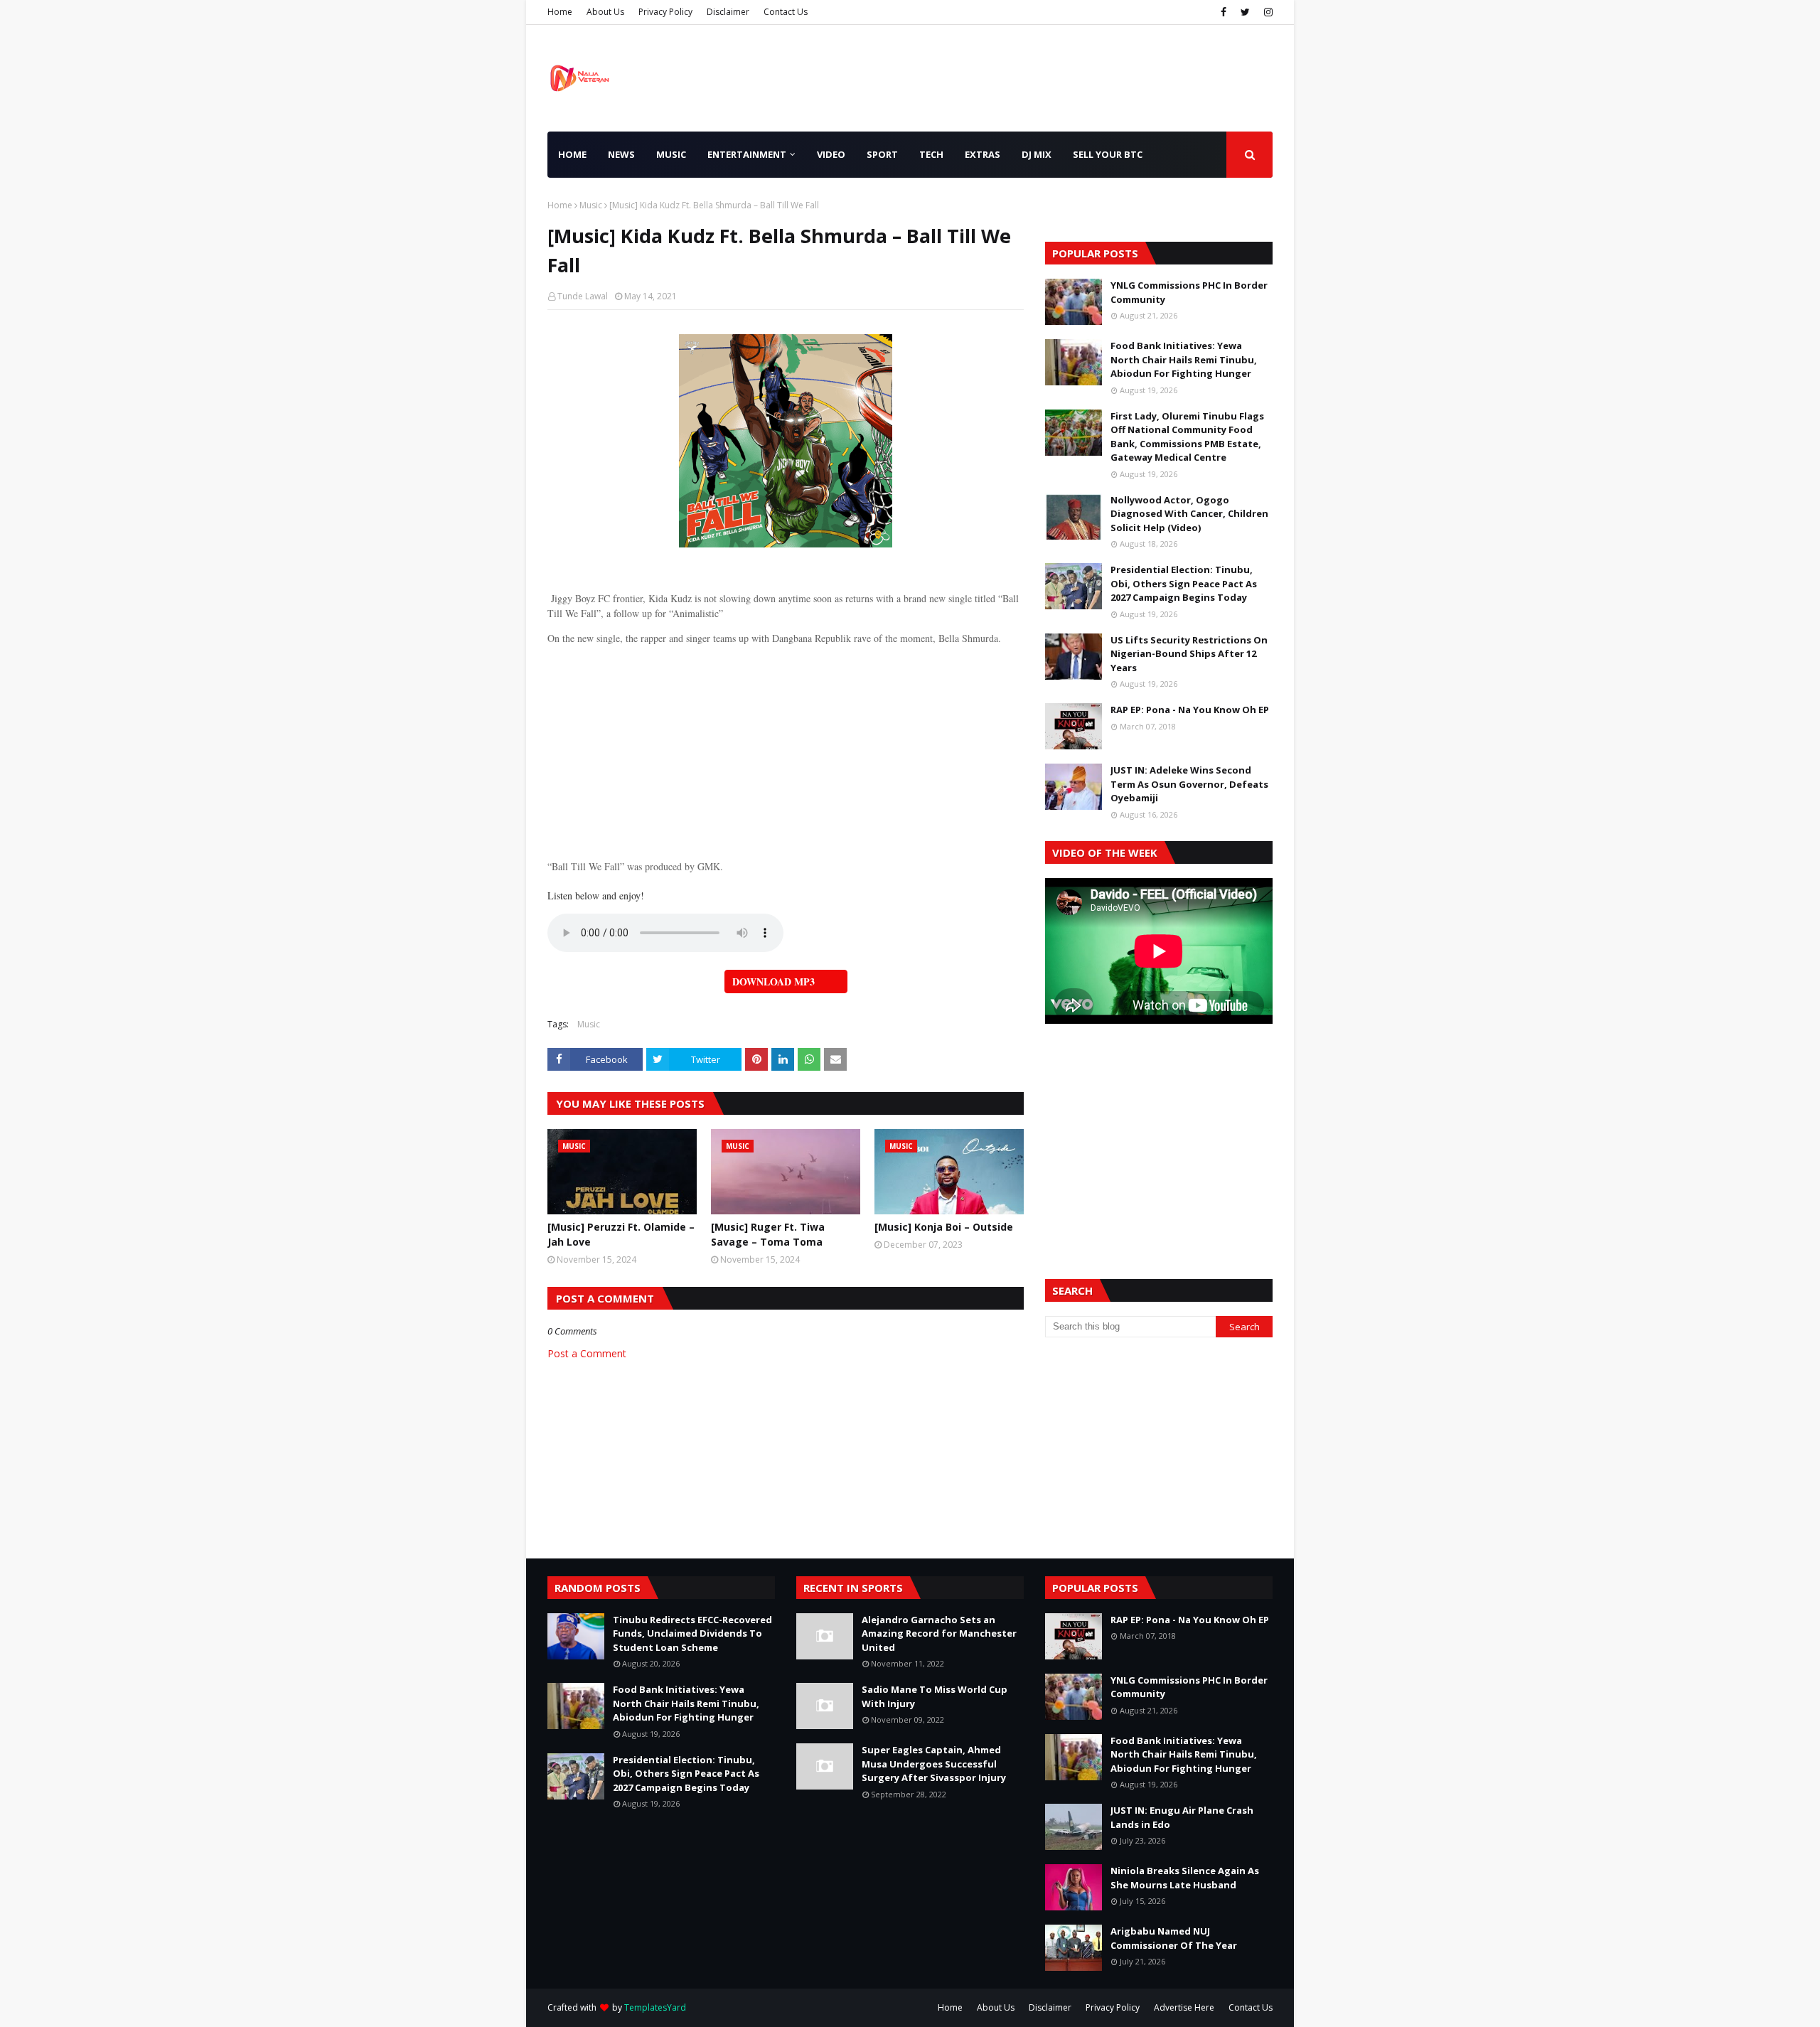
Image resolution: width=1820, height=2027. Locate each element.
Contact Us (786, 12)
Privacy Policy (665, 12)
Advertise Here (1184, 2007)
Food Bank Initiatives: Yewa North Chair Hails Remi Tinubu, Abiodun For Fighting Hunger (1184, 359)
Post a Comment (587, 1353)
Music (591, 205)
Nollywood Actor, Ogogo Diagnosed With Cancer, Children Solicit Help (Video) (1189, 514)
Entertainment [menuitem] (747, 154)
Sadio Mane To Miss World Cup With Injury (935, 1696)
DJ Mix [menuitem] (1037, 154)
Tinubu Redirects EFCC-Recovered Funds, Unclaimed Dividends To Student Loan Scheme (692, 1633)
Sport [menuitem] (882, 154)
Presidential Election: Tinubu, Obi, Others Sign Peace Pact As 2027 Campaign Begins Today (1184, 583)
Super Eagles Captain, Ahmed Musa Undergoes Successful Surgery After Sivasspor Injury (934, 1764)
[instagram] (1267, 12)
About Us (605, 12)
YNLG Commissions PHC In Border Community (1189, 292)
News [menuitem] (621, 154)
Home (560, 12)
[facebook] (1224, 12)
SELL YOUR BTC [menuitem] (1108, 154)
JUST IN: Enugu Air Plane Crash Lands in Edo (1182, 1817)
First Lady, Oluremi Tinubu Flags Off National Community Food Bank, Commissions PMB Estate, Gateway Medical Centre (1187, 437)
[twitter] (1245, 12)
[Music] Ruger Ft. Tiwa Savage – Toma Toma (768, 1234)
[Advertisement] (786, 745)
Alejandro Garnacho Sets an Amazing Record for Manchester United (939, 1633)
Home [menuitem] (572, 154)
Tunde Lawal (583, 296)
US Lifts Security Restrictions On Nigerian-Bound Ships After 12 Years (1189, 654)
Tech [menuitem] (931, 154)
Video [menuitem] (831, 154)
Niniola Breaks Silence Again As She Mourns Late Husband (1185, 1878)
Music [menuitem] (671, 154)
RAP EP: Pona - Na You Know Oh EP (1190, 710)
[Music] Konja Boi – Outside (944, 1227)
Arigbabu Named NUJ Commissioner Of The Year (1174, 1938)
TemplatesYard (655, 2007)
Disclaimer (728, 12)
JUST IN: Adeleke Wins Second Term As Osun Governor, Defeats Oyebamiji (1189, 784)
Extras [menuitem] (983, 154)
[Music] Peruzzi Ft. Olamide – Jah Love (621, 1234)
